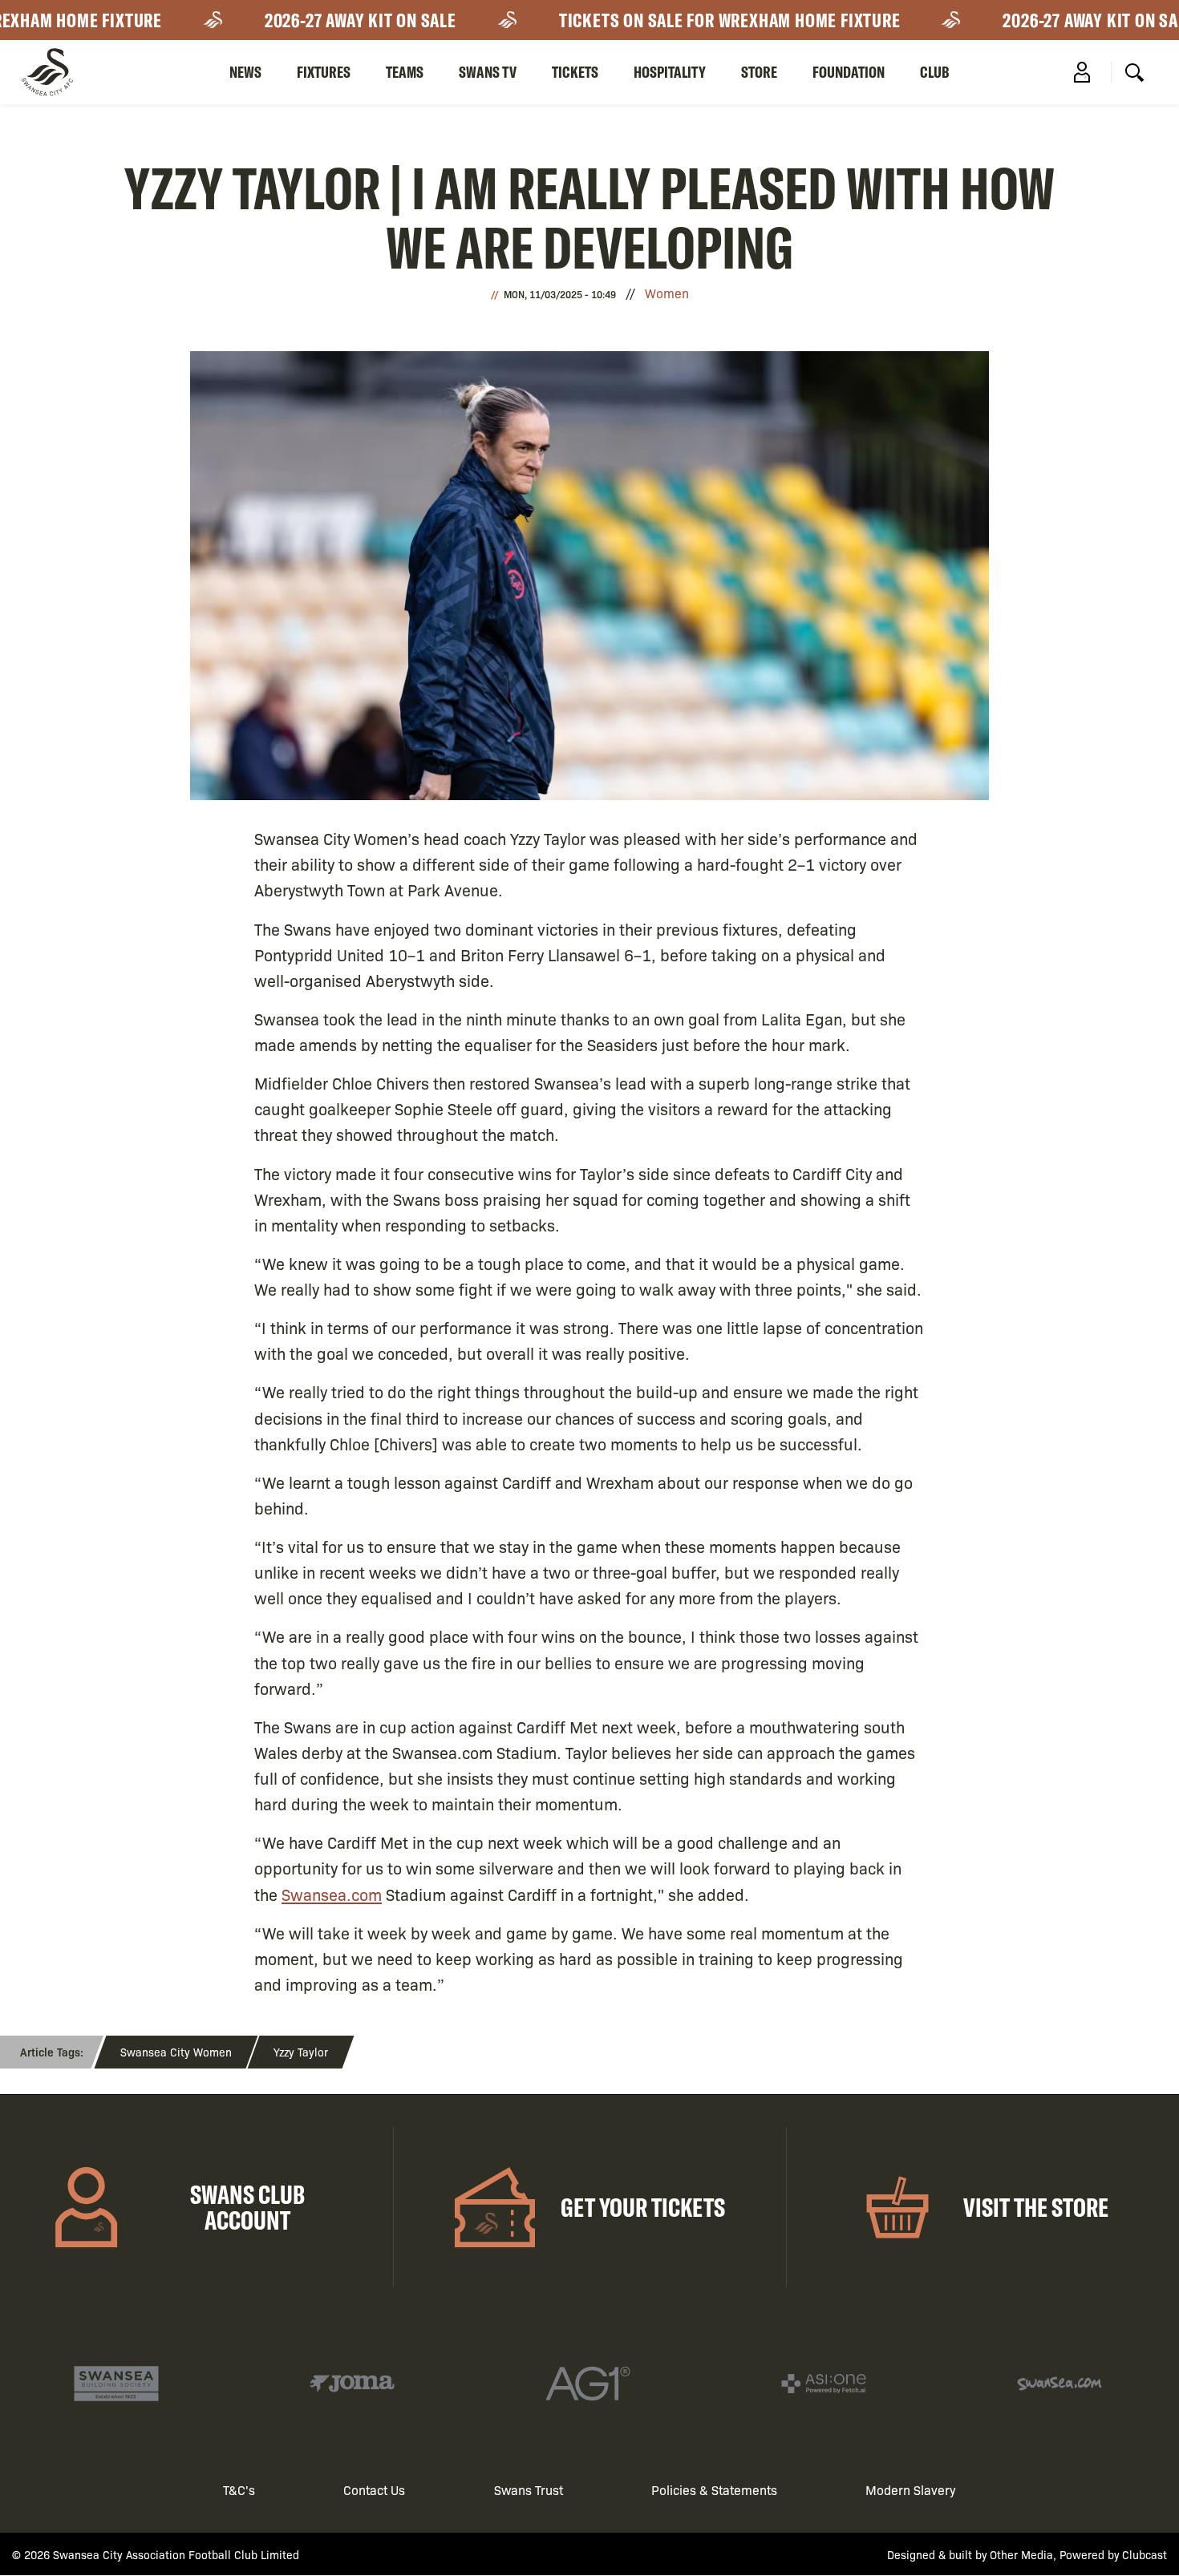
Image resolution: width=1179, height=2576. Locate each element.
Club (935, 72)
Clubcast (1145, 2554)
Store (759, 72)
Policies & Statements (714, 2490)
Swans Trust (529, 2490)
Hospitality (670, 72)
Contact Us (374, 2490)
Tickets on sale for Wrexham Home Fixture (699, 20)
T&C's (239, 2490)
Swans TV (488, 72)
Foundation (849, 72)
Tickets (575, 72)
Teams (405, 72)
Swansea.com (332, 1894)
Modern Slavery (911, 2490)
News (245, 72)
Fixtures (324, 72)
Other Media (1021, 2554)
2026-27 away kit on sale (330, 20)
